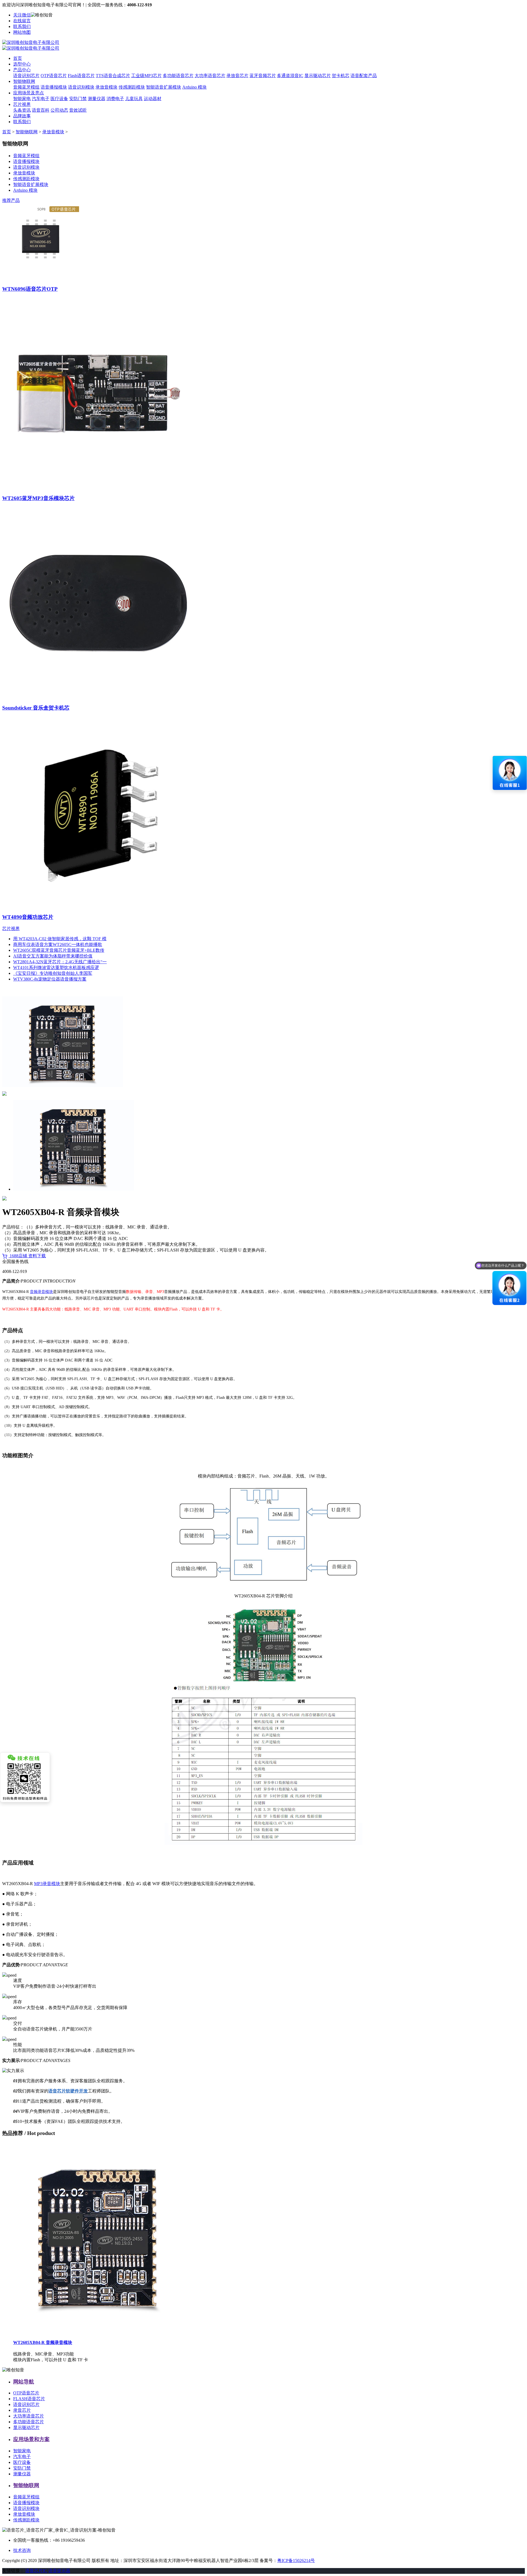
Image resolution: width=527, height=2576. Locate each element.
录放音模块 (106, 87)
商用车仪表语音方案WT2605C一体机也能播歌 (58, 944)
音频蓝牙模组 (26, 87)
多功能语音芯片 (178, 76)
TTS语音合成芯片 (113, 76)
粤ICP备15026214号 (296, 2561)
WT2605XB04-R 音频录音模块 (43, 2342)
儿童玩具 (134, 99)
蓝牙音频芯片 (263, 76)
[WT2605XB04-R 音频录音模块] (98, 2332)
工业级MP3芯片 (146, 76)
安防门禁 (78, 99)
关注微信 (22, 15)
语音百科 (41, 110)
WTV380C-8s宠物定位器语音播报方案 (50, 979)
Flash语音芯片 (81, 76)
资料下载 (37, 1256)
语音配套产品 (364, 76)
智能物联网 (24, 81)
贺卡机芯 (341, 76)
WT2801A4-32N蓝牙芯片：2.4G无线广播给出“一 (60, 962)
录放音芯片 (237, 76)
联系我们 (22, 26)
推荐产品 (11, 200)
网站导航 (24, 2382)
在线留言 (22, 21)
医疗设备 (59, 99)
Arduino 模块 (194, 87)
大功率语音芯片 (210, 76)
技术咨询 (22, 2550)
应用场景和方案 (31, 2439)
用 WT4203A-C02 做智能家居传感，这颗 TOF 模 (60, 939)
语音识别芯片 (26, 76)
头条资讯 (22, 110)
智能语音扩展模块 (164, 87)
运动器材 (153, 99)
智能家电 (22, 99)
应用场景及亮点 (29, 93)
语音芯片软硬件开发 (68, 2091)
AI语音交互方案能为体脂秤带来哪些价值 (53, 956)
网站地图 (22, 32)
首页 (18, 58)
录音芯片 (22, 2410)
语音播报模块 (54, 87)
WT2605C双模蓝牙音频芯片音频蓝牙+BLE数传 (59, 950)
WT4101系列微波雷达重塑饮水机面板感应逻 (56, 968)
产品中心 (22, 70)
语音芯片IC (36, 2571)
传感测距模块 (132, 87)
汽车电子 (41, 99)
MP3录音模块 (47, 1884)
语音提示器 (59, 2571)
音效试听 (78, 110)
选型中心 (22, 64)
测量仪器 (97, 99)
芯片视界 (22, 104)
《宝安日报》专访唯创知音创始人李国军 (53, 973)
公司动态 (59, 110)
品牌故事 (22, 116)
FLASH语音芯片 (29, 2399)
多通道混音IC (290, 76)
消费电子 (115, 99)
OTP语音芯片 (54, 76)
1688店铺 (18, 1256)
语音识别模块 (81, 87)
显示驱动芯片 (318, 76)
